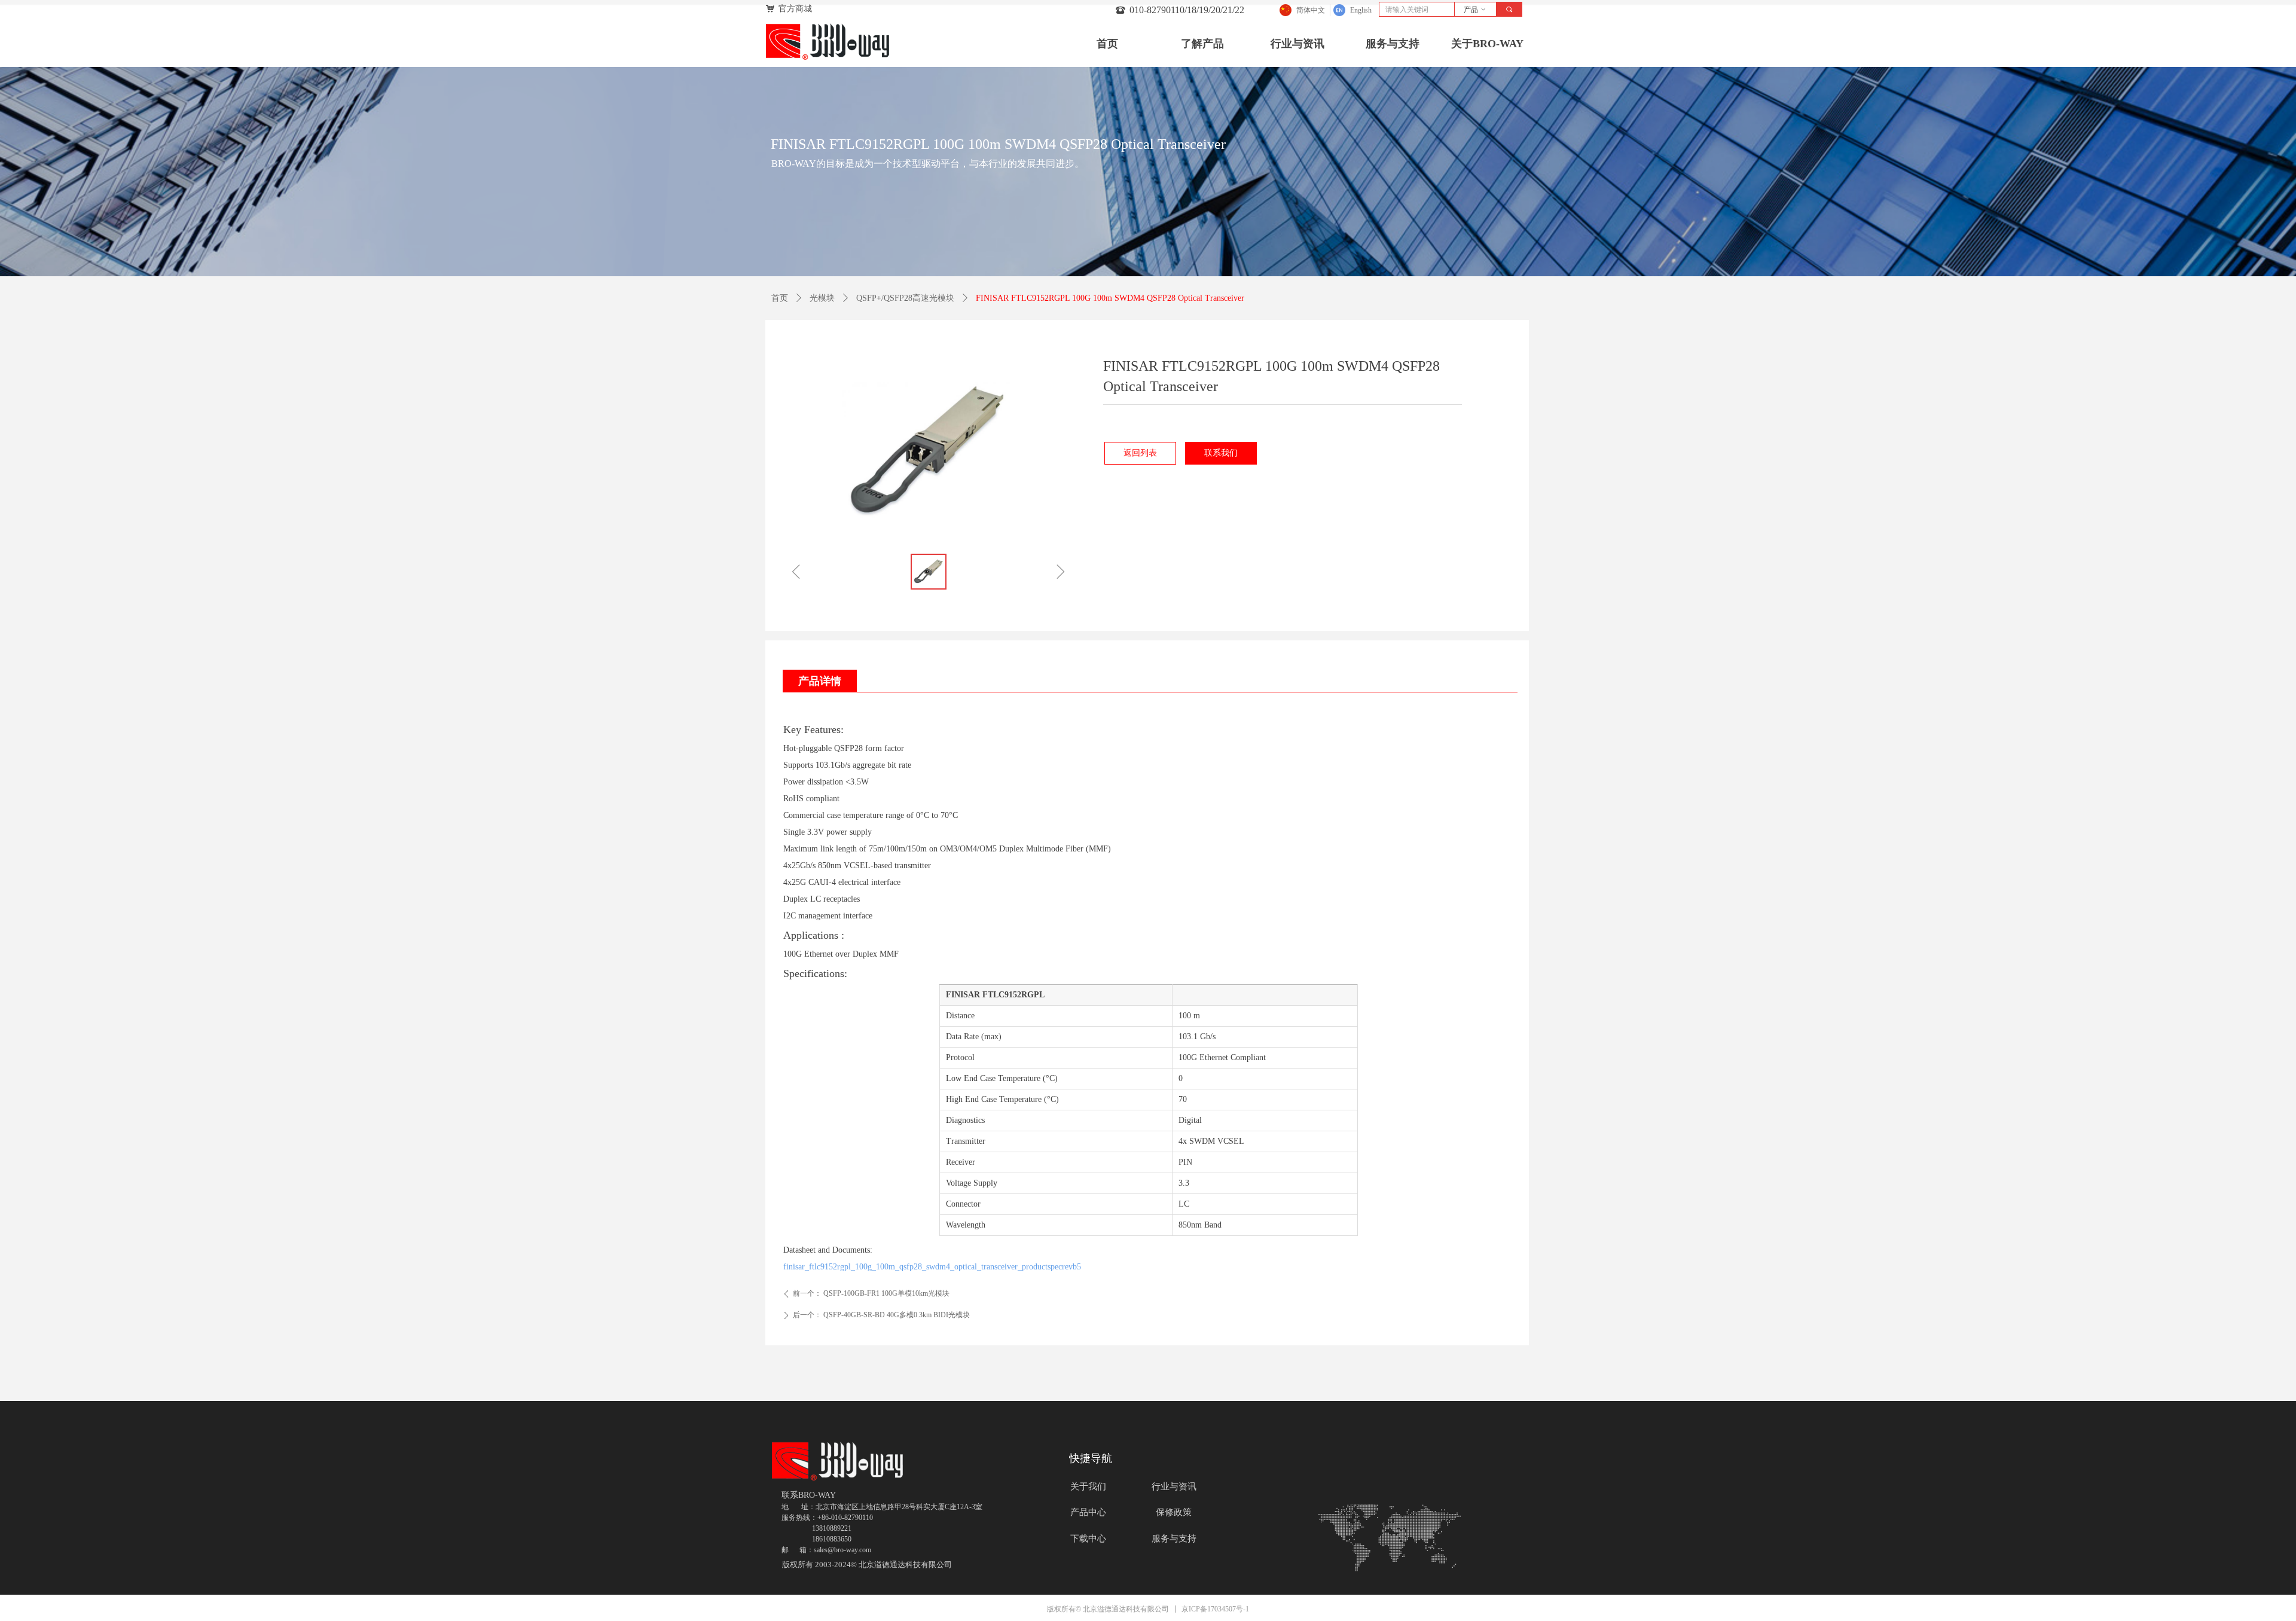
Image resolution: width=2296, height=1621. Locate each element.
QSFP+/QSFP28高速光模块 (905, 298)
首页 (780, 298)
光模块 (822, 298)
